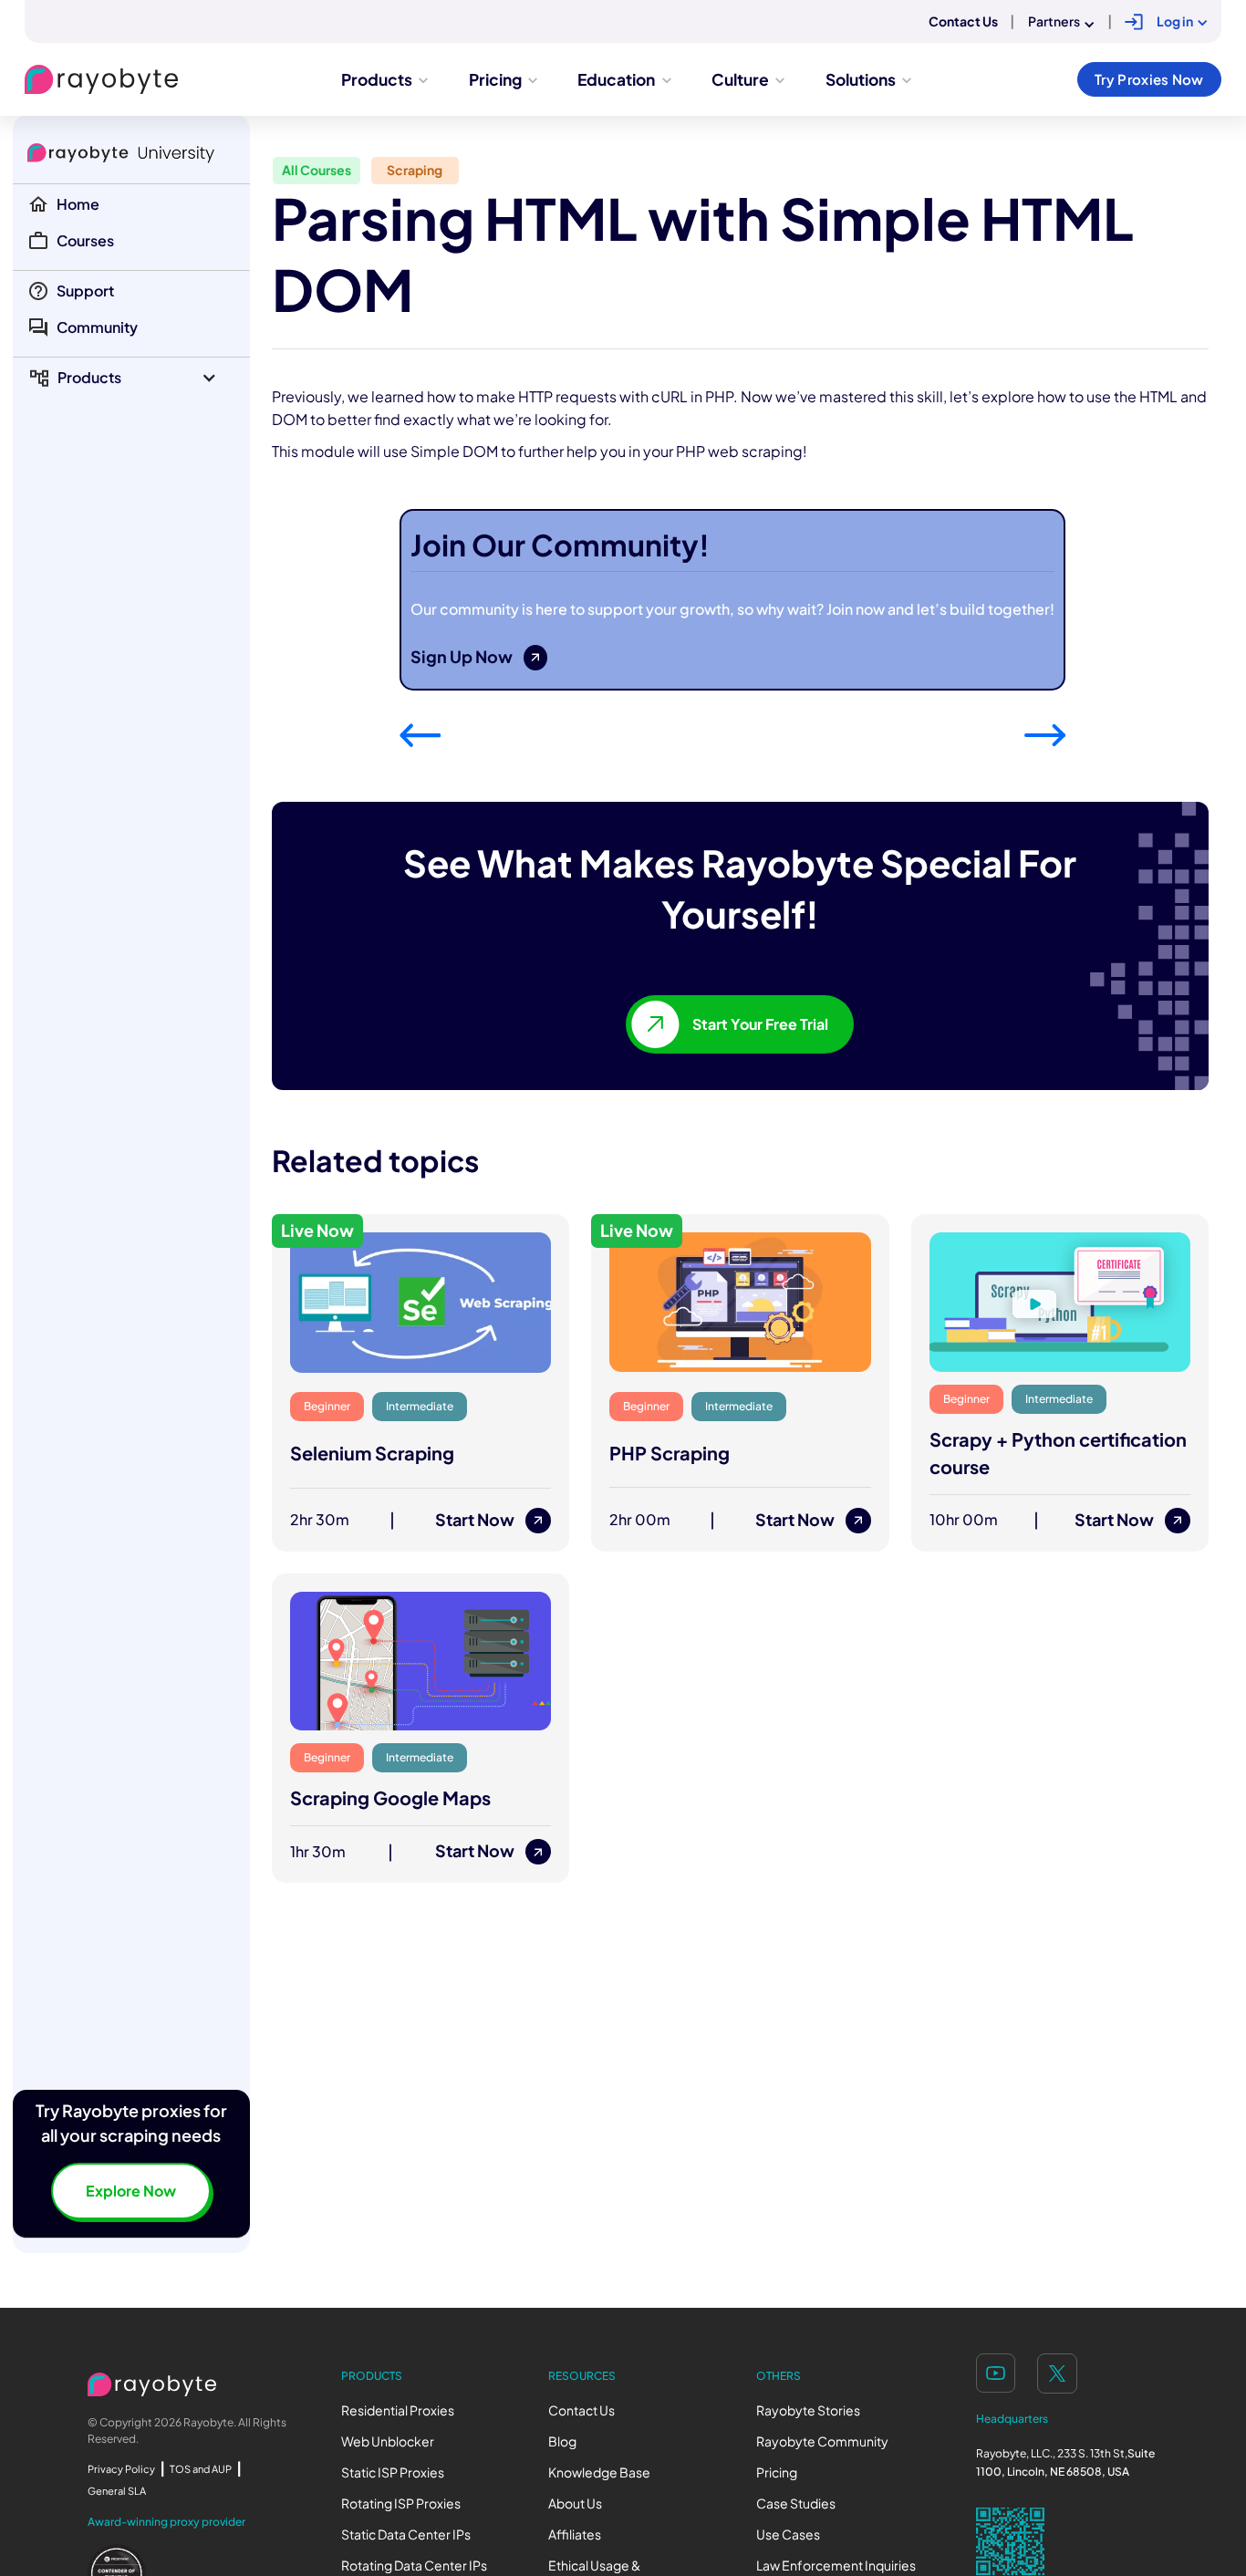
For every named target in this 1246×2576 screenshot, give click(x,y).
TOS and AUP (201, 2469)
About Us (575, 2503)
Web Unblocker (388, 2441)
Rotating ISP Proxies (401, 2503)
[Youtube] (996, 2373)
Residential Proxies (398, 2410)
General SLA (117, 2491)
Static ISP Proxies (393, 2472)
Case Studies (796, 2503)
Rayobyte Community (822, 2441)
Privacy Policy (121, 2469)
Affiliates (575, 2534)
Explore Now (131, 2191)
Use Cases (788, 2534)
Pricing (777, 2472)
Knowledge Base (599, 2472)
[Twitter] (1057, 2373)
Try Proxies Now (1149, 79)
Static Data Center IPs (406, 2534)
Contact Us (581, 2410)
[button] (131, 378)
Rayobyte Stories (808, 2410)
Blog (562, 2441)
